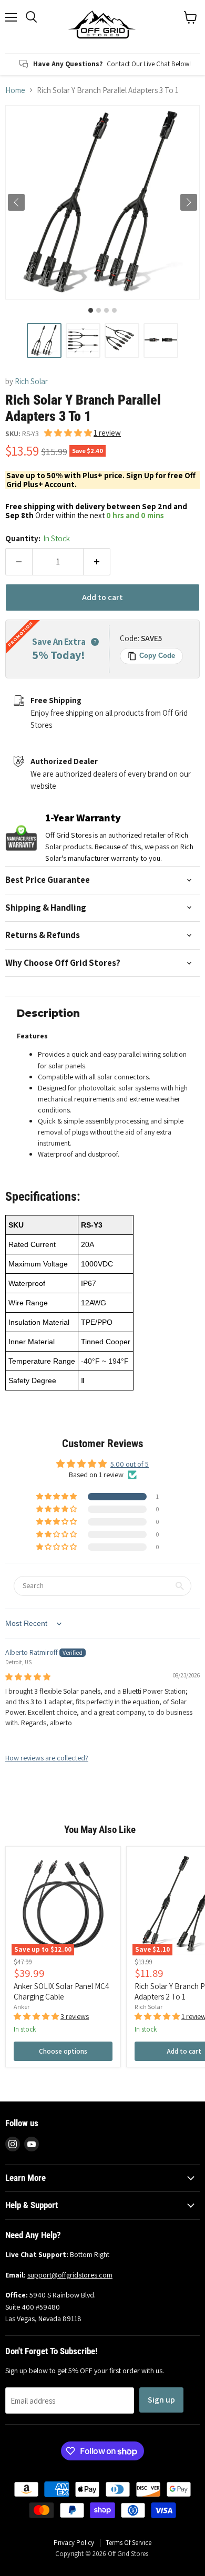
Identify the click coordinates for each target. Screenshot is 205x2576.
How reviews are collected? (47, 1758)
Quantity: (38, 538)
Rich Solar (31, 381)
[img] (28, 1677)
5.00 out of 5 (130, 1464)
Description (48, 1013)
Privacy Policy (74, 2543)
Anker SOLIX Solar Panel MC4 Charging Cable (61, 1991)
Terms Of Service (129, 2543)
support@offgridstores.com (70, 2275)
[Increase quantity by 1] (97, 562)
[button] (44, 341)
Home (15, 90)
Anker (22, 2007)
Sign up (161, 2400)
